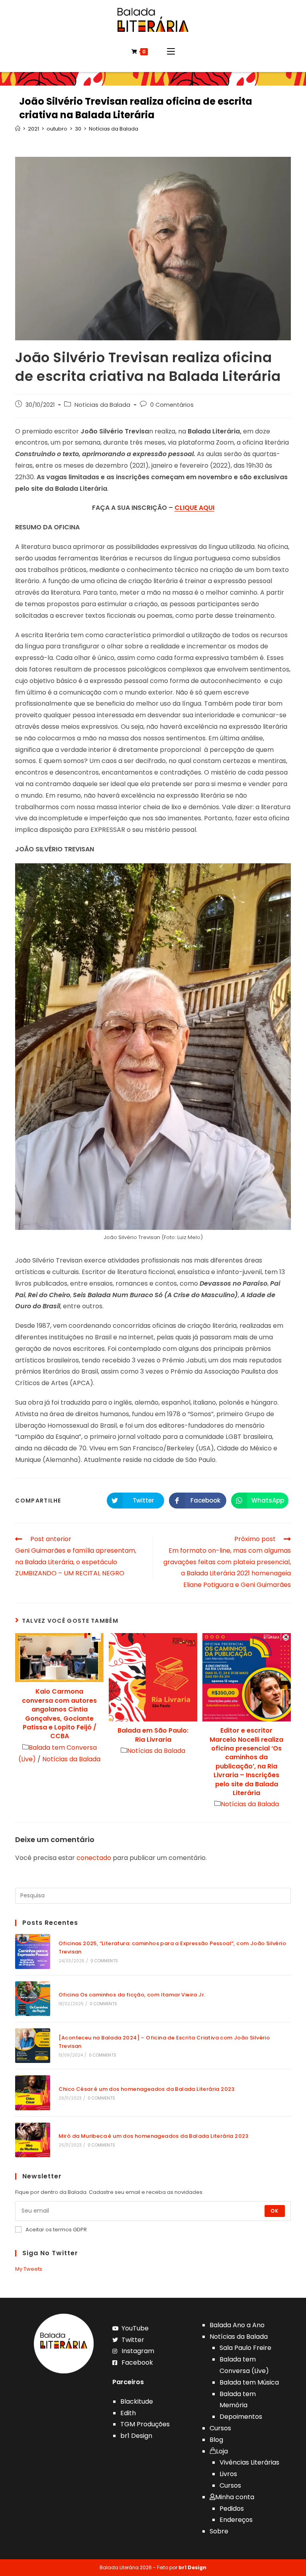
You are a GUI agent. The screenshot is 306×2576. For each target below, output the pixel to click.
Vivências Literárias (249, 2462)
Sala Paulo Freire (245, 2348)
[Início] (18, 129)
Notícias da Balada (102, 405)
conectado (94, 1858)
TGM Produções (145, 2424)
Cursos (220, 2428)
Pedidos (232, 2509)
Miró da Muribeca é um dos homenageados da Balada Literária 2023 (154, 2136)
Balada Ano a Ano (237, 2325)
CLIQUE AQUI (194, 508)
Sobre (219, 2531)
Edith (128, 2413)
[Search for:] (153, 1896)
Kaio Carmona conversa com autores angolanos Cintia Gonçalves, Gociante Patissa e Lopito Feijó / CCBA (59, 1714)
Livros (228, 2474)
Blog (216, 2440)
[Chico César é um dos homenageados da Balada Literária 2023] (32, 2093)
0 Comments (104, 1961)
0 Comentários (172, 405)
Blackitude (137, 2401)
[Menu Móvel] (171, 52)
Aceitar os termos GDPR (56, 2230)
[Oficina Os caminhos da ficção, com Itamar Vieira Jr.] (32, 1999)
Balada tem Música (249, 2382)
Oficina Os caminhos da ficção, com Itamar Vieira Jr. (132, 1995)
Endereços (236, 2520)
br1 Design (136, 2436)
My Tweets (29, 2269)
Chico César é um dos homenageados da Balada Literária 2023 (147, 2089)
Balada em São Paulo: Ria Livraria (153, 1735)
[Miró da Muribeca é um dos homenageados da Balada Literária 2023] (32, 2140)
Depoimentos (241, 2417)
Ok (275, 2211)
